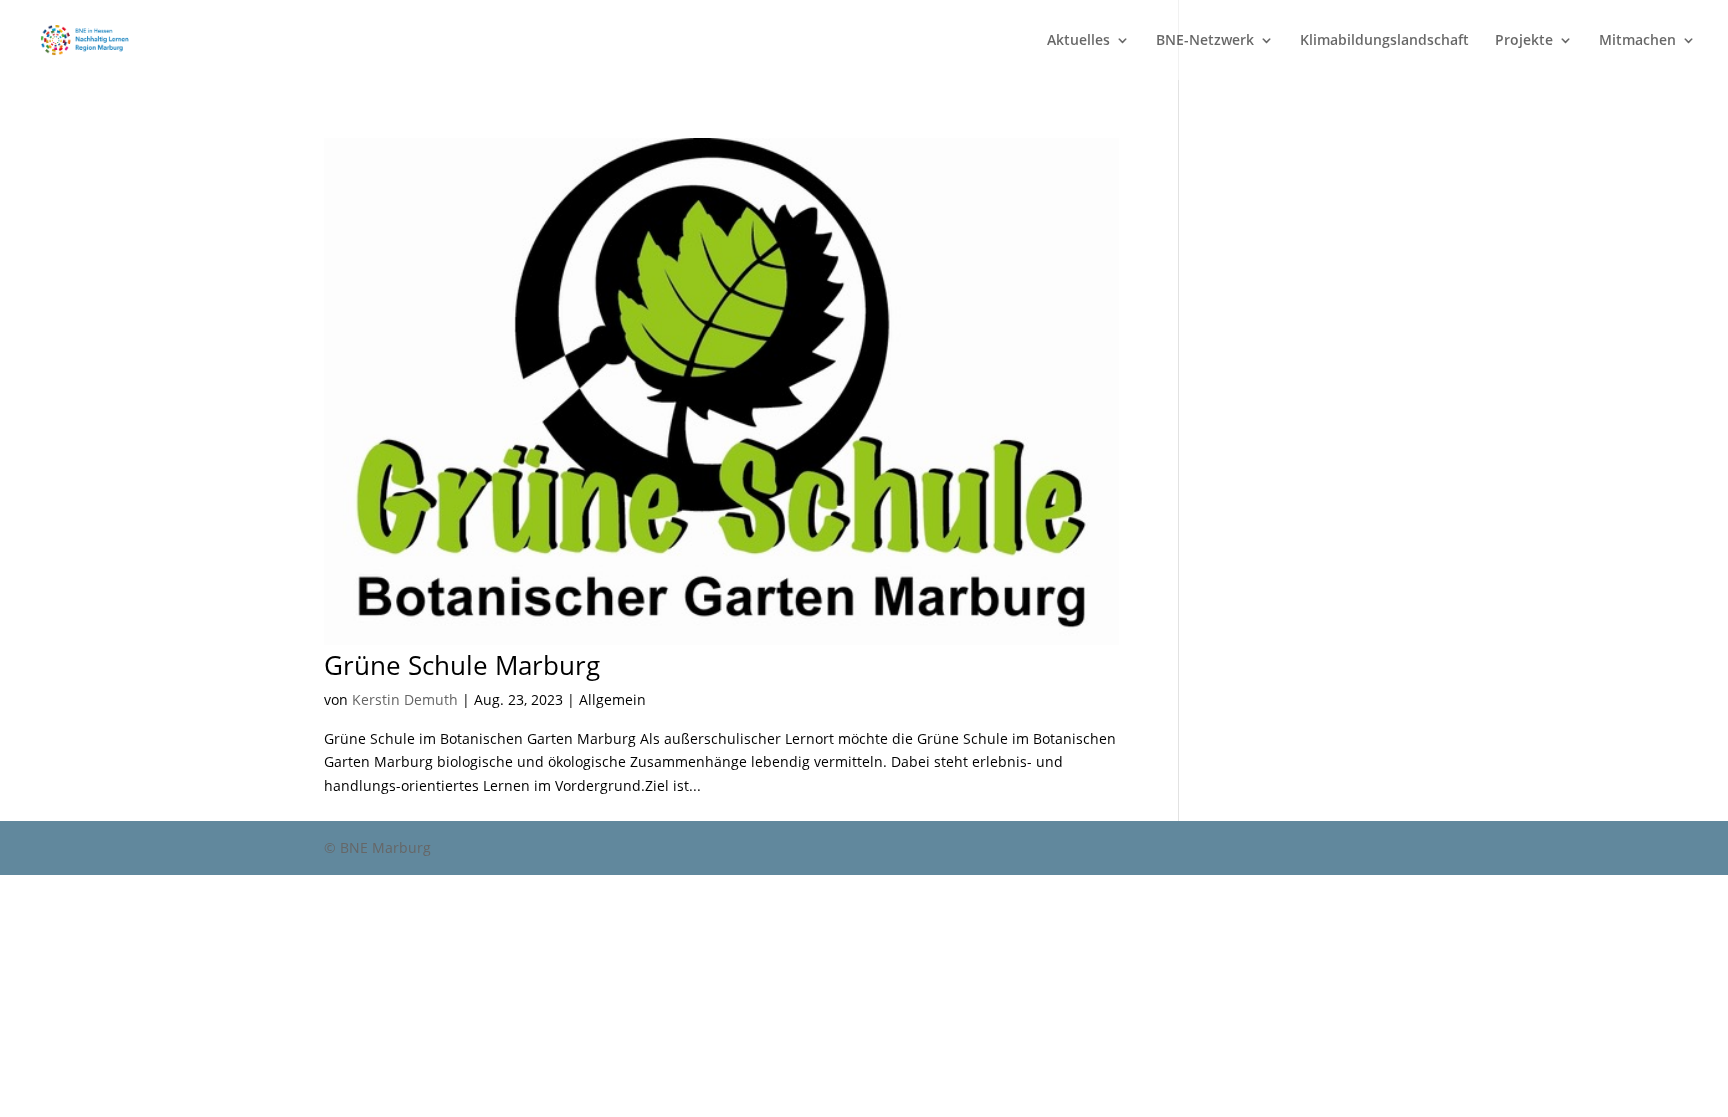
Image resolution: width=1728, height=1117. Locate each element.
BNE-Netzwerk (1205, 41)
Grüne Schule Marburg (462, 665)
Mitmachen (1637, 41)
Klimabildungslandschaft (1384, 41)
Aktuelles (1078, 41)
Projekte (1524, 41)
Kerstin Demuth (405, 699)
